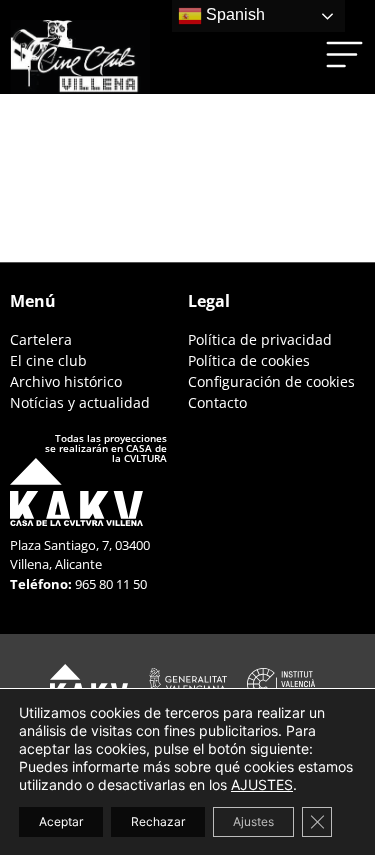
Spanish (233, 14)
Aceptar (61, 821)
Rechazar (158, 821)
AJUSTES (262, 784)
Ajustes (253, 821)
